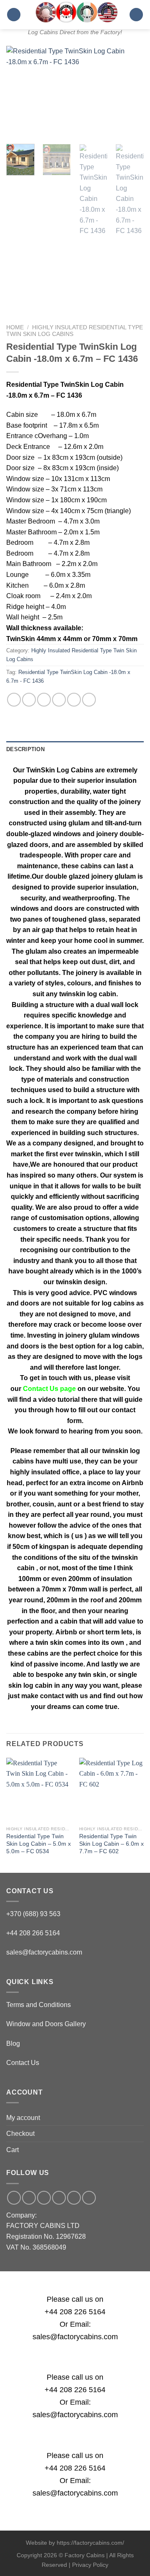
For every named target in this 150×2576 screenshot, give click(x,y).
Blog (13, 2044)
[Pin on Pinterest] (74, 700)
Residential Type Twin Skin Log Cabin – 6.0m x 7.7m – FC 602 (111, 1844)
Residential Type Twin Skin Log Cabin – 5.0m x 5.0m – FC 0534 (39, 1844)
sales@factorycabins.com (44, 1952)
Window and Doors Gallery (46, 2024)
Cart (12, 2150)
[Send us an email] (44, 2198)
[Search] (136, 15)
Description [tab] (25, 749)
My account (23, 2118)
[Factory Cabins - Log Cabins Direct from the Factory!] (75, 12)
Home (15, 327)
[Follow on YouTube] (89, 2198)
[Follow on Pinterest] (74, 2198)
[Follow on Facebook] (14, 2198)
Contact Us (23, 2063)
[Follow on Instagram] (29, 2198)
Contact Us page (49, 1389)
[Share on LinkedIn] (89, 700)
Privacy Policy (90, 2565)
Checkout (20, 2134)
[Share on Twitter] (44, 700)
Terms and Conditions (39, 2005)
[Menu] (14, 15)
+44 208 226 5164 (75, 2312)
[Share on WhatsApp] (14, 700)
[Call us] (59, 2198)
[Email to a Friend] (59, 700)
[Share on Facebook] (29, 700)
